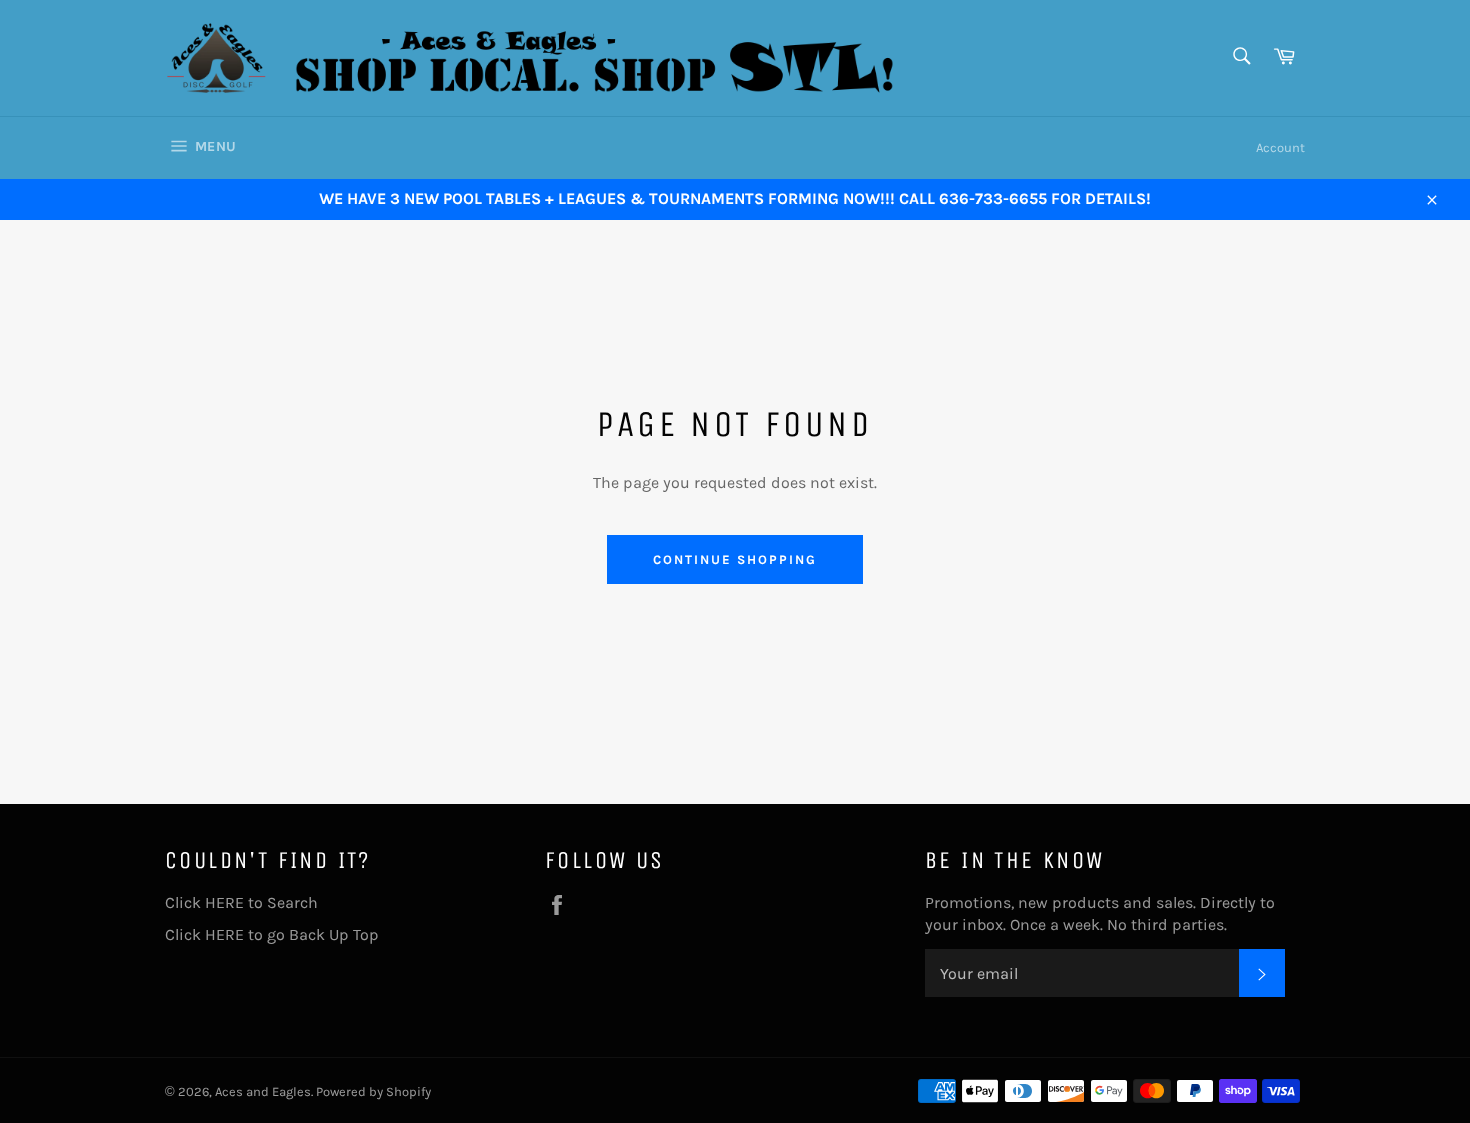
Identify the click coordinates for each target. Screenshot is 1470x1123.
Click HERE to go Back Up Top (272, 934)
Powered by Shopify (373, 1091)
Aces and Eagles (263, 1091)
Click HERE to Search (241, 902)
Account (1280, 147)
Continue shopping (734, 559)
